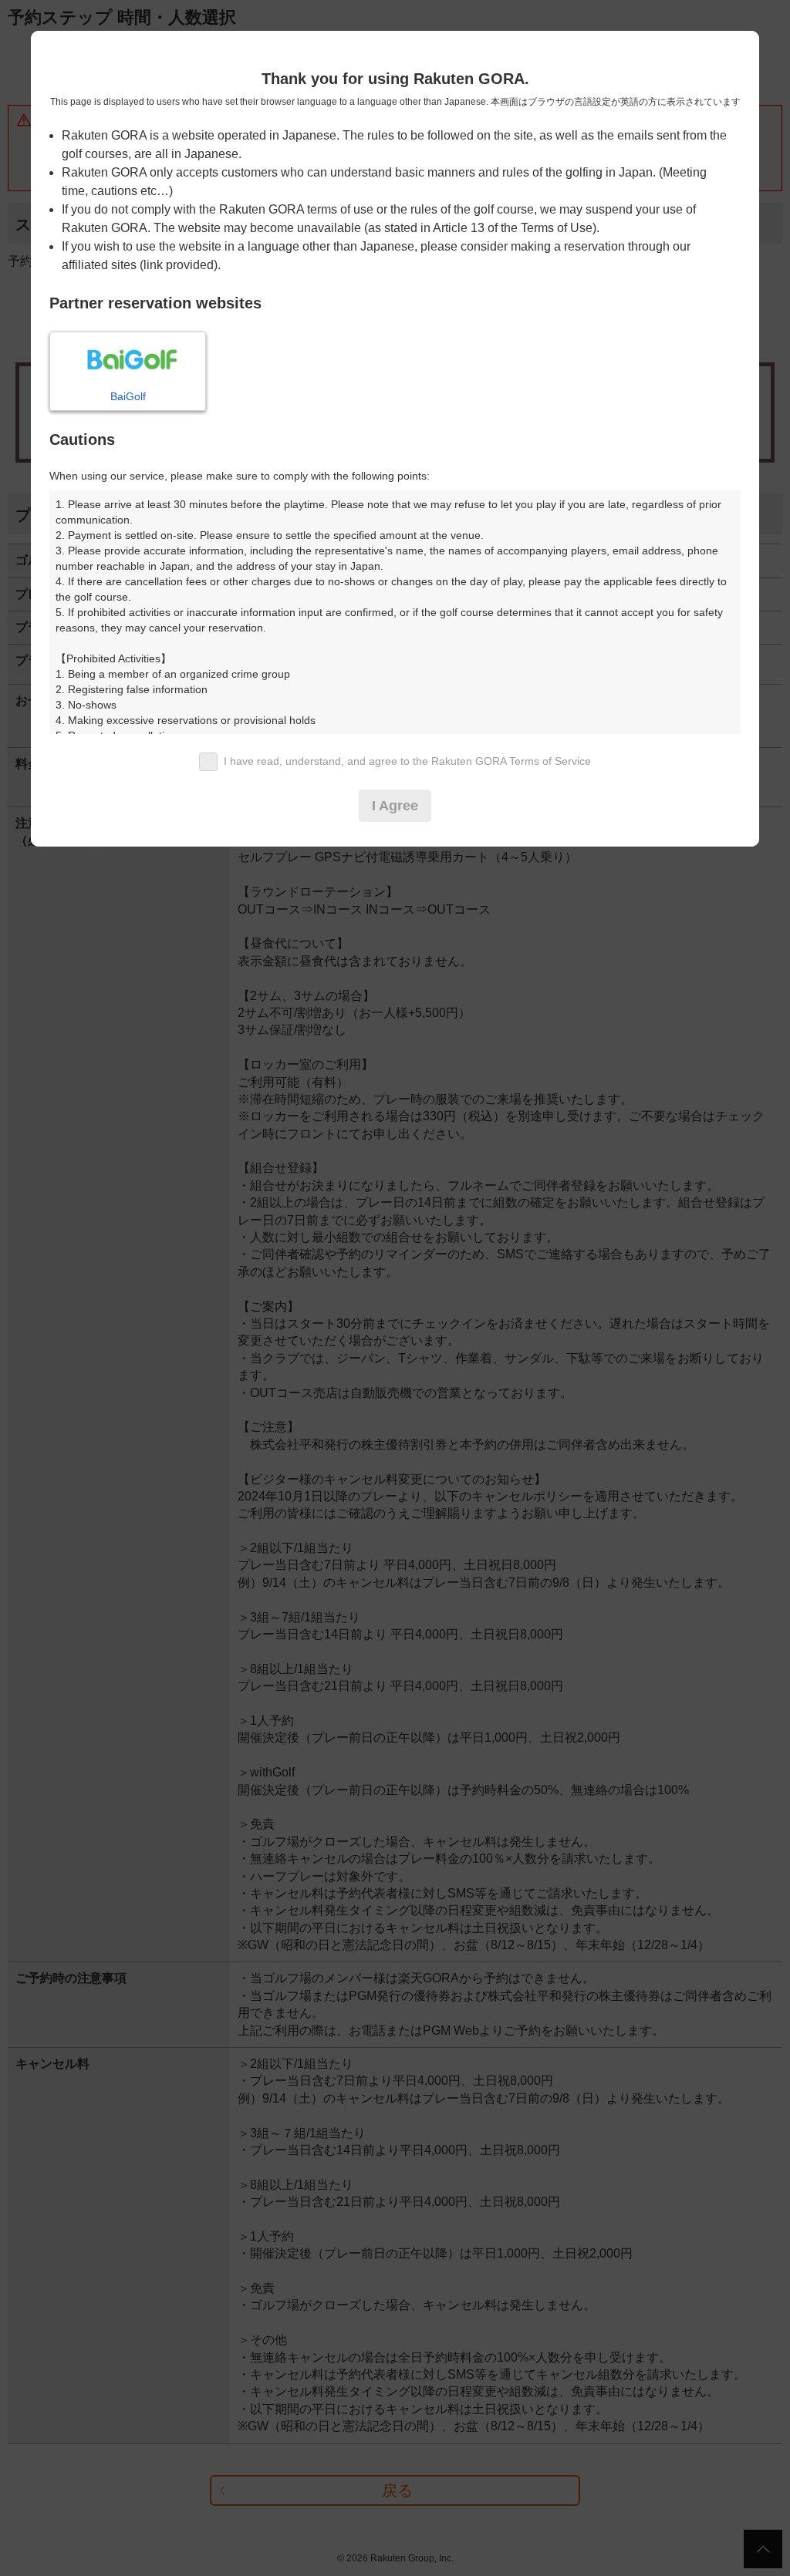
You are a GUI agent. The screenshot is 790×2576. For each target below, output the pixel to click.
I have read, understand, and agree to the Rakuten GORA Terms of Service (407, 761)
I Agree (395, 806)
